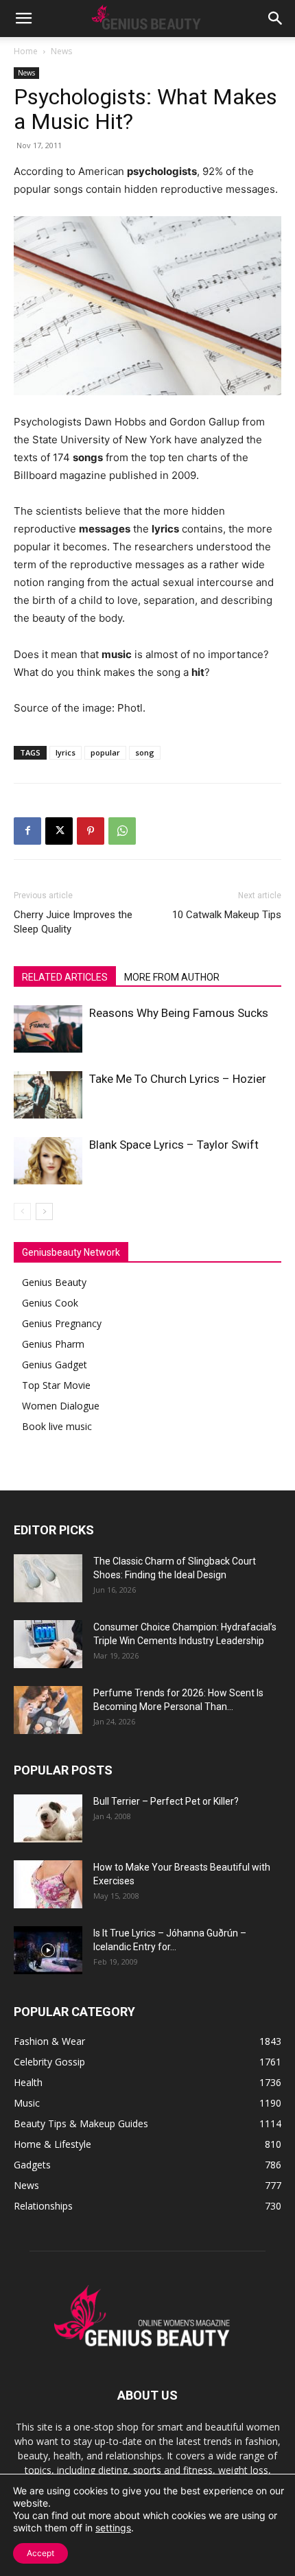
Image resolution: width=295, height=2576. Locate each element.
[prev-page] (22, 1211)
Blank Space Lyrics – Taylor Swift (174, 1145)
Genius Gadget (55, 1365)
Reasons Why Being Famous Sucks (179, 1013)
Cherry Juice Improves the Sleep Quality (73, 922)
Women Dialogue (61, 1406)
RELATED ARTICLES (65, 977)
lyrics (66, 752)
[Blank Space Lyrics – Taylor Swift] (48, 1161)
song (145, 752)
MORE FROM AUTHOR (172, 977)
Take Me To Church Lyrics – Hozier (178, 1079)
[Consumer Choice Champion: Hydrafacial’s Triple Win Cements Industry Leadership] (48, 1644)
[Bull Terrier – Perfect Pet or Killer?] (48, 1818)
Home (26, 51)
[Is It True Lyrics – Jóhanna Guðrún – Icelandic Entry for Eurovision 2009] (48, 1950)
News (61, 51)
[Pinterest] (91, 831)
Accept (40, 2553)
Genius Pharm (53, 1344)
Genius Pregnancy (62, 1323)
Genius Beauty (54, 1282)
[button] (23, 19)
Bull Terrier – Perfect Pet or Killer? (166, 1801)
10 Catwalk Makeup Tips (227, 915)
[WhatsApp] (122, 831)
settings (113, 2528)
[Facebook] (27, 831)
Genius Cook (50, 1303)
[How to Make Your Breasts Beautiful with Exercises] (48, 1884)
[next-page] (44, 1211)
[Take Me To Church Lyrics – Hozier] (48, 1095)
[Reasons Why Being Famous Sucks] (48, 1029)
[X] (59, 831)
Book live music (57, 1426)
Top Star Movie (56, 1385)
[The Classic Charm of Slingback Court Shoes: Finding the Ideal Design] (48, 1578)
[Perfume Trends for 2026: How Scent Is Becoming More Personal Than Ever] (48, 1710)
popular (105, 752)
